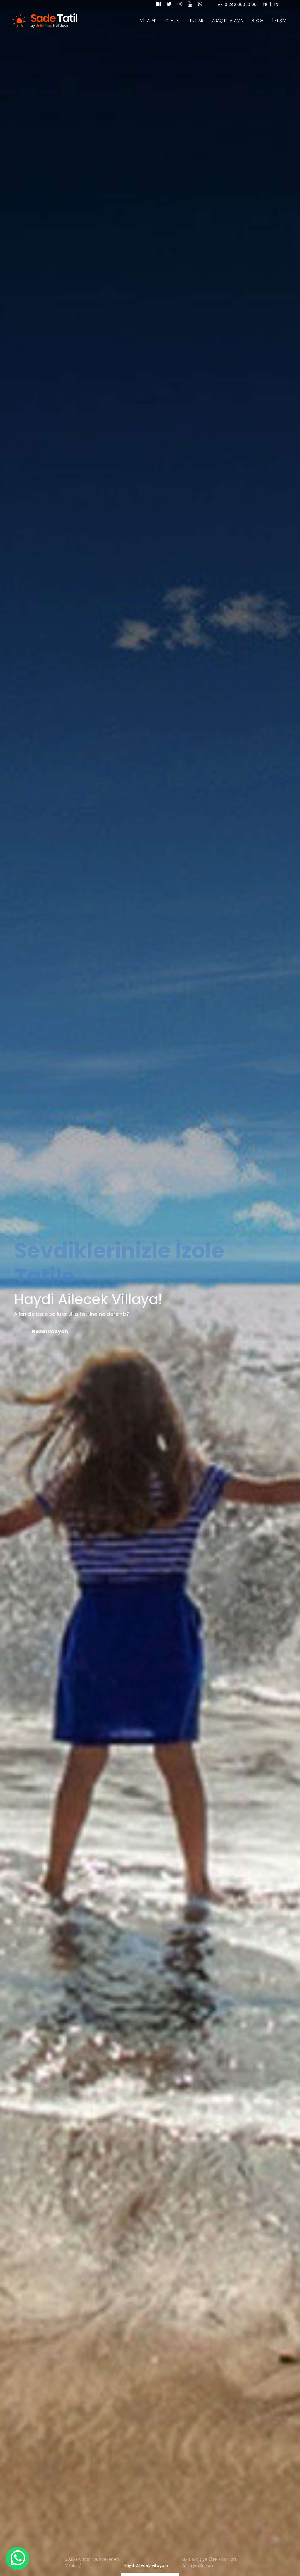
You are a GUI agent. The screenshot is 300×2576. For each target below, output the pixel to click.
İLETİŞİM (279, 21)
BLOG (257, 21)
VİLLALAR (148, 21)
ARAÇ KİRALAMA (227, 21)
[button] (91, 2564)
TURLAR (196, 21)
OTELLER (173, 21)
